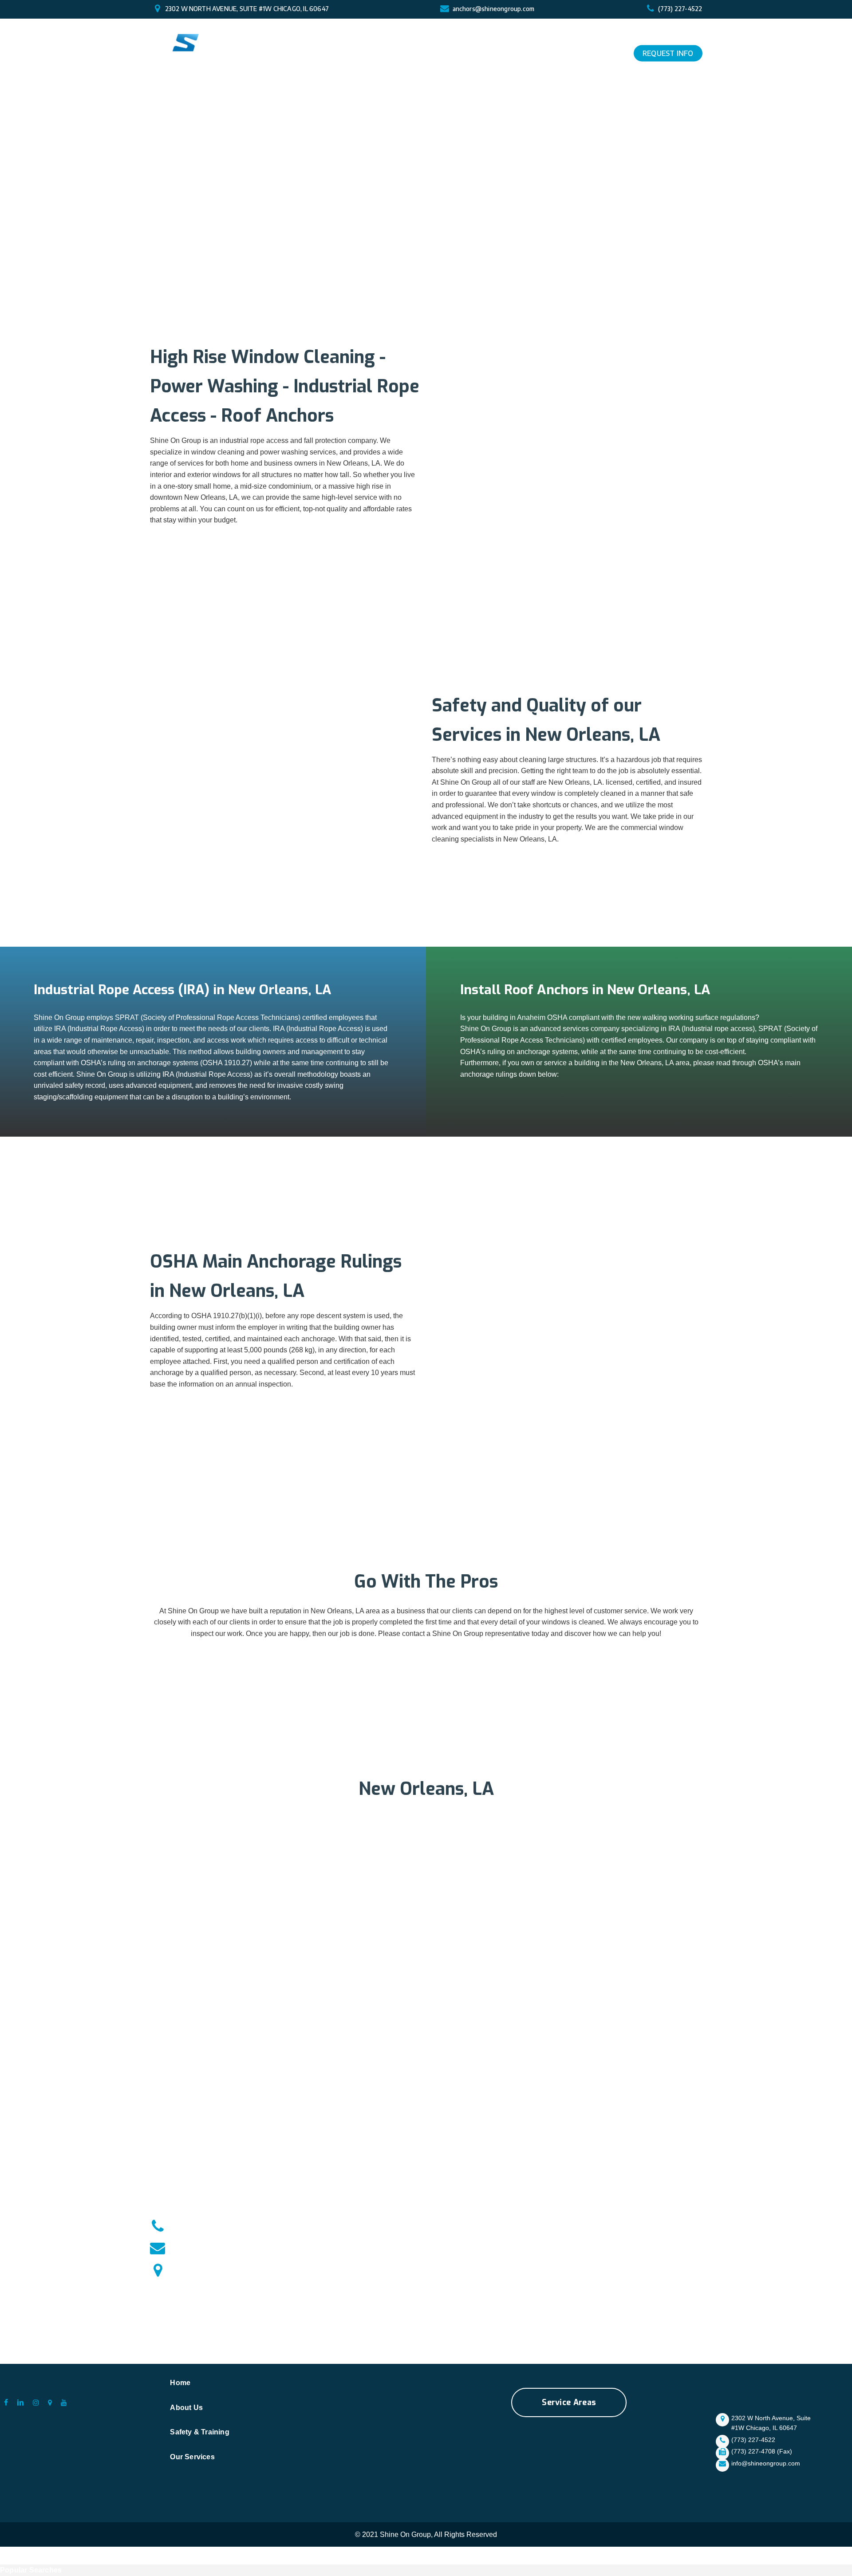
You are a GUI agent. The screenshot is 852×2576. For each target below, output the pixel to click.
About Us (186, 2408)
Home (180, 2383)
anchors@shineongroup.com (494, 9)
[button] (569, 2402)
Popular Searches (31, 2570)
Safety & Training (199, 2432)
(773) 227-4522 (680, 9)
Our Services (192, 2457)
